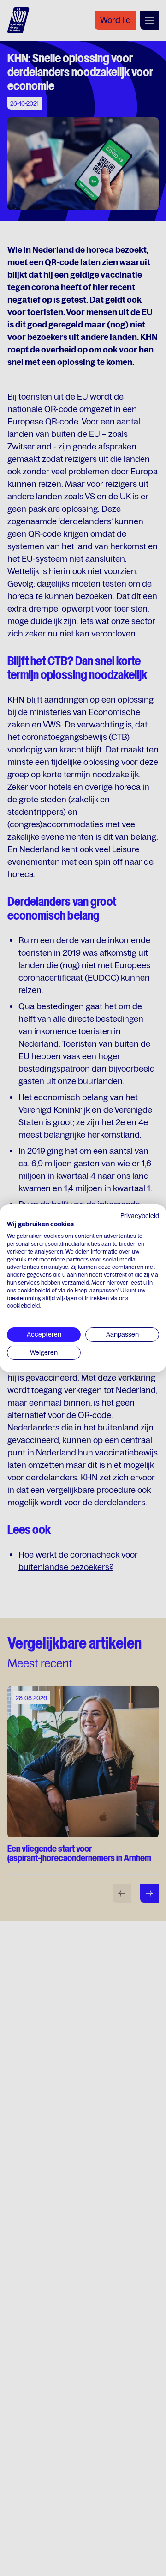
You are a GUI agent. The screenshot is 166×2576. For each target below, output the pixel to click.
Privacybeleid (140, 1215)
